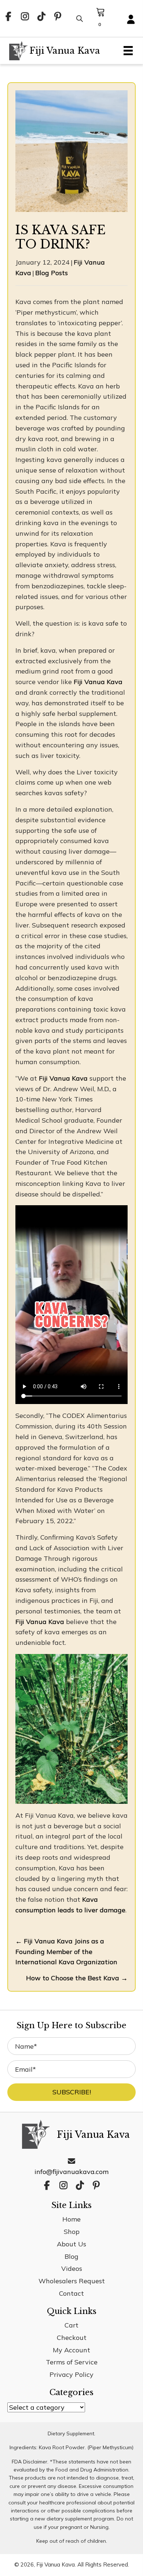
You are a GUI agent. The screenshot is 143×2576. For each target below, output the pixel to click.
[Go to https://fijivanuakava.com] (54, 51)
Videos (72, 2268)
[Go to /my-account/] (131, 20)
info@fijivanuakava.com (71, 2172)
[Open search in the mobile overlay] (79, 18)
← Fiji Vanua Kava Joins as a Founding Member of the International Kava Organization (66, 1952)
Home (71, 2219)
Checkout (72, 2338)
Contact (71, 2293)
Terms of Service (72, 2362)
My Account (71, 2350)
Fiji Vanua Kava (98, 682)
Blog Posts (52, 273)
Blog (71, 2256)
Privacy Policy (71, 2374)
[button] (8, 17)
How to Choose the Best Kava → (77, 1978)
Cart (71, 2325)
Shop (72, 2232)
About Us (71, 2244)
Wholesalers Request (72, 2281)
